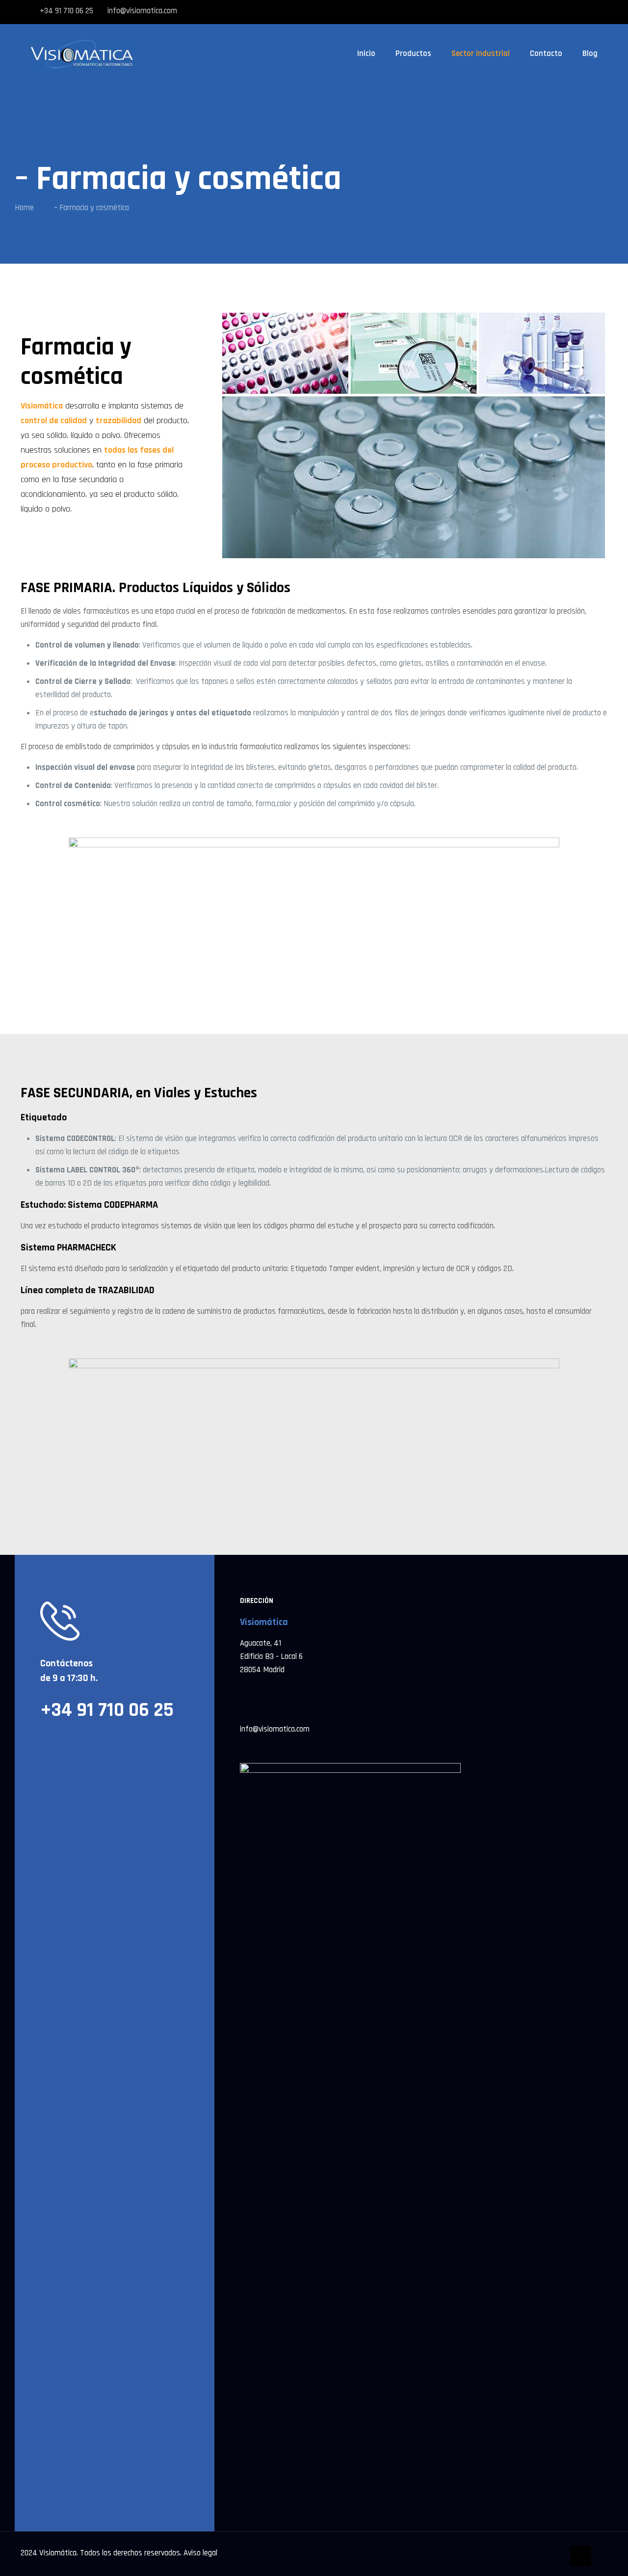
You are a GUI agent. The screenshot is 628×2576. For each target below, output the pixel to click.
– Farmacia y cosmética (92, 208)
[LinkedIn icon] (591, 12)
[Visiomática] (83, 54)
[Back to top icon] (581, 2556)
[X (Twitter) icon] (561, 12)
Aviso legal (200, 2553)
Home (24, 208)
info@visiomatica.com (142, 11)
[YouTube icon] (576, 12)
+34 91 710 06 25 (66, 11)
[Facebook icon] (547, 12)
